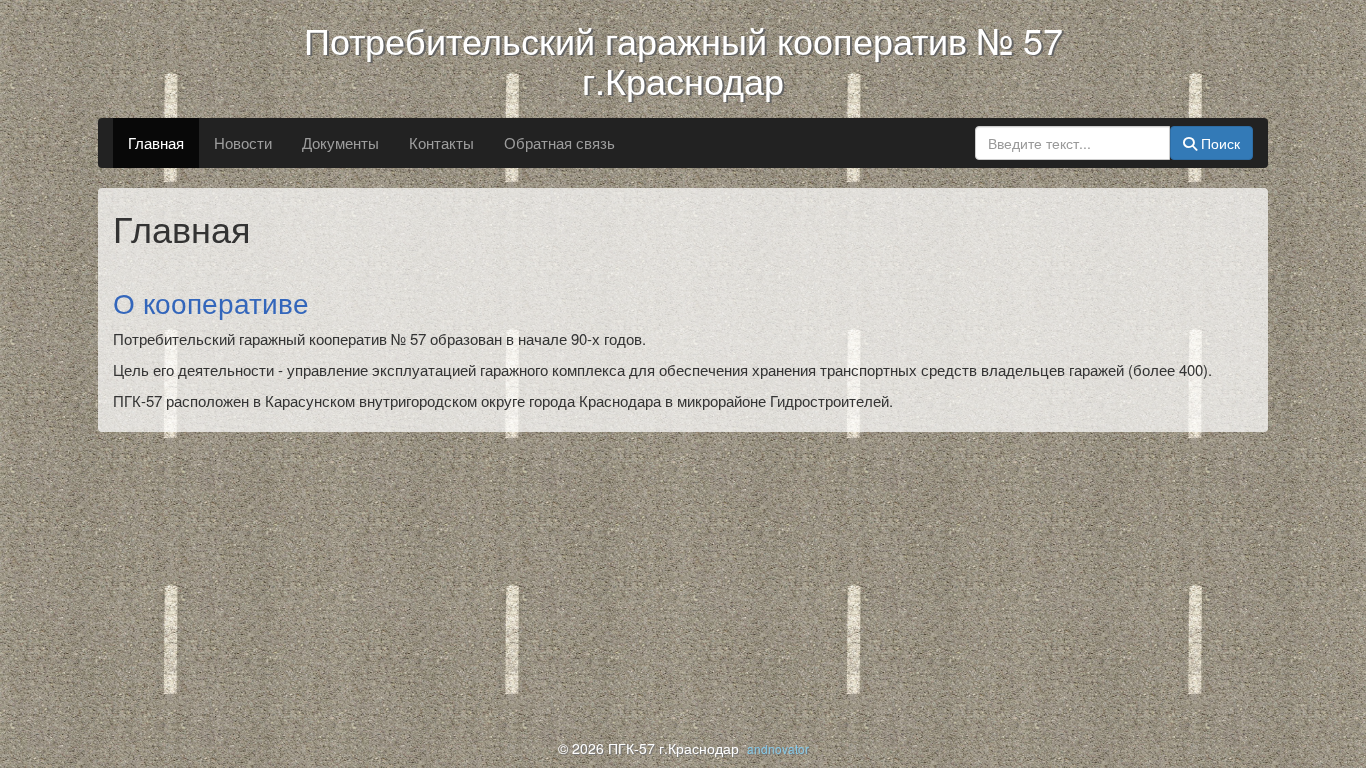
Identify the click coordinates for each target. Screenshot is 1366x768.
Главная (156, 142)
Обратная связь (559, 142)
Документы (340, 142)
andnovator (778, 748)
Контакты (441, 142)
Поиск (1218, 143)
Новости (243, 142)
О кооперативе (211, 302)
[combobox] (1072, 143)
